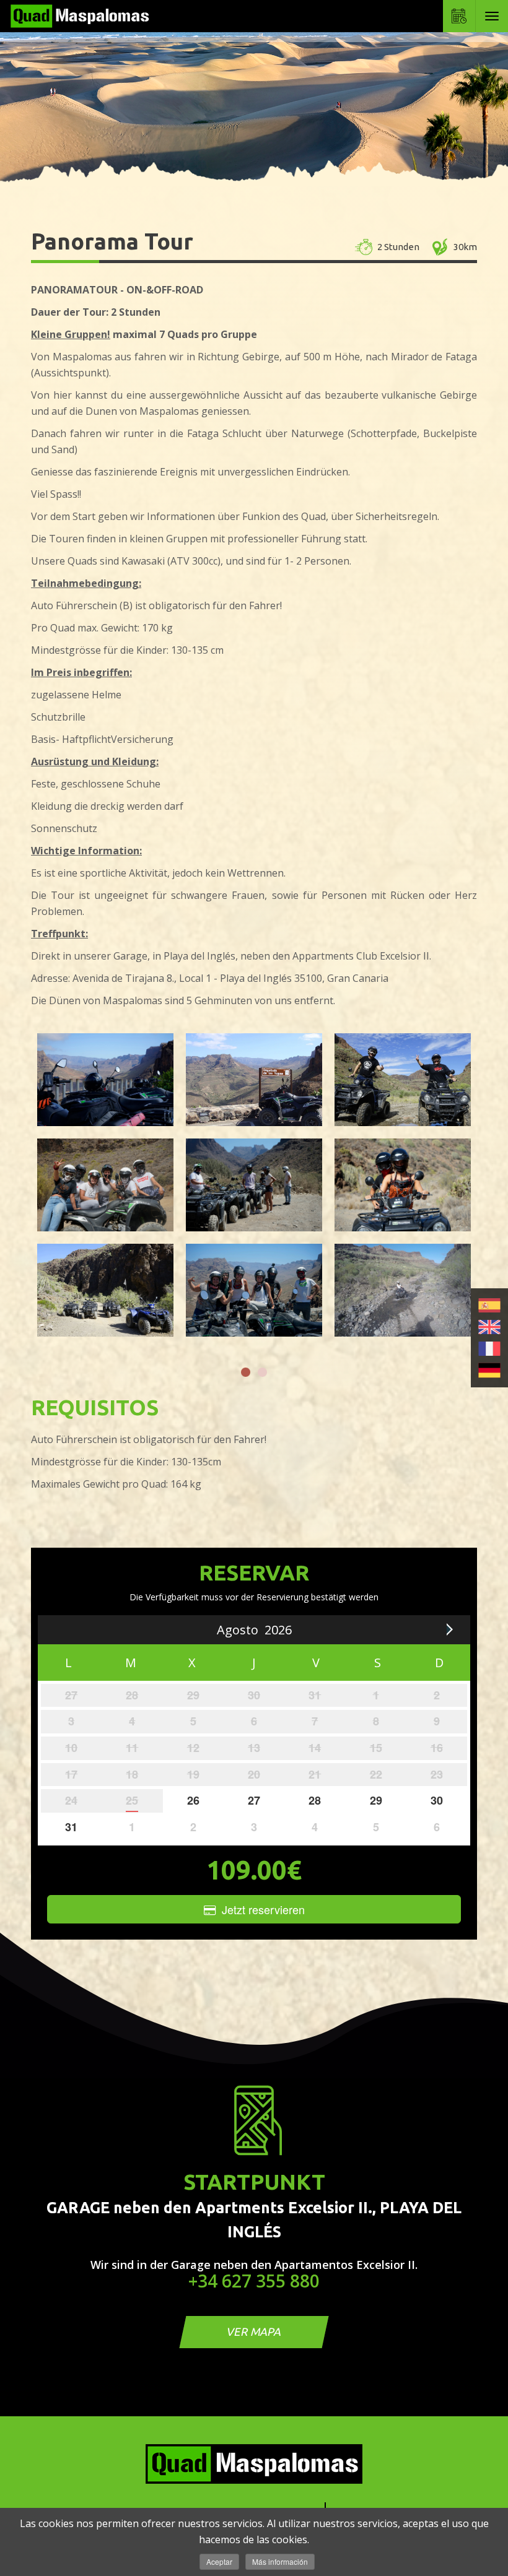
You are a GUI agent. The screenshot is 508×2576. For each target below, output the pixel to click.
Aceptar (219, 2561)
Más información (280, 2561)
